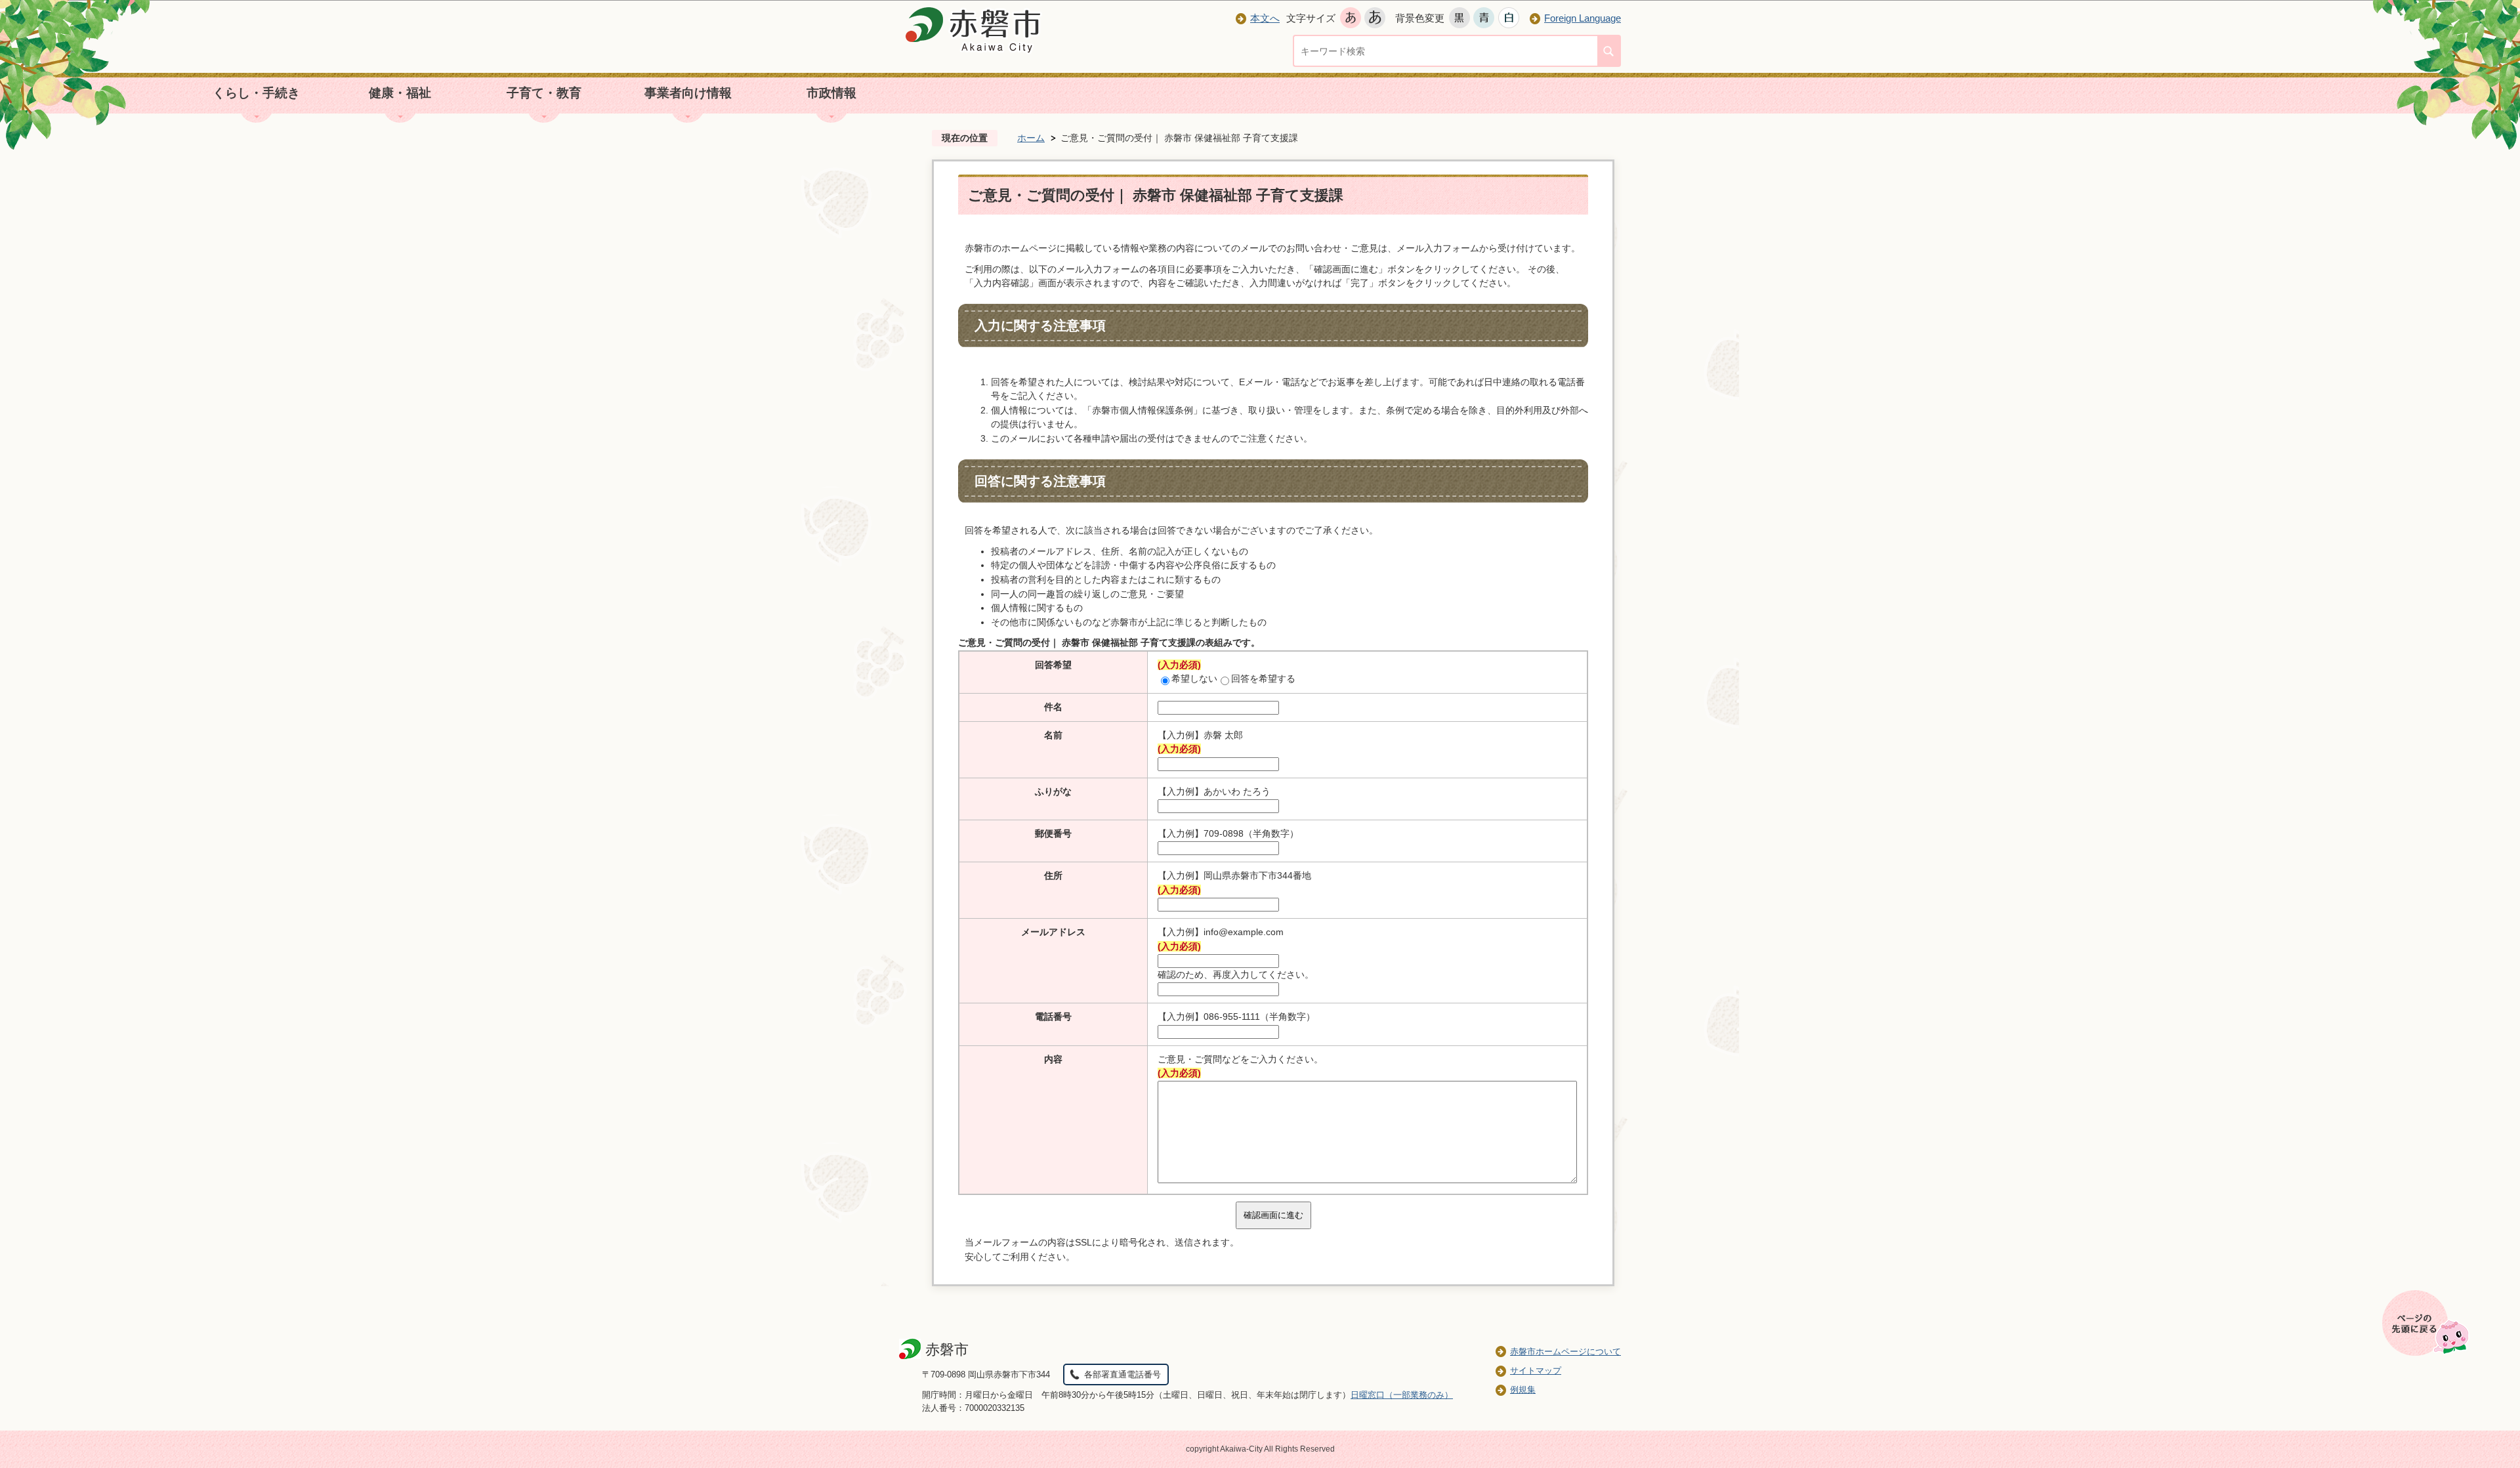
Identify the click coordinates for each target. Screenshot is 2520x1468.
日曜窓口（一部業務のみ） (1402, 1395)
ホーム (1031, 138)
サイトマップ (1536, 1371)
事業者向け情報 (688, 93)
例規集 (1523, 1390)
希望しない (1194, 679)
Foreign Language (1583, 18)
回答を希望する (1263, 679)
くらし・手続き (256, 93)
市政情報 (831, 93)
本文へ (1265, 18)
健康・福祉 (400, 93)
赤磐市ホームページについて (1565, 1352)
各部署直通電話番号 (1123, 1374)
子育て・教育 (544, 93)
